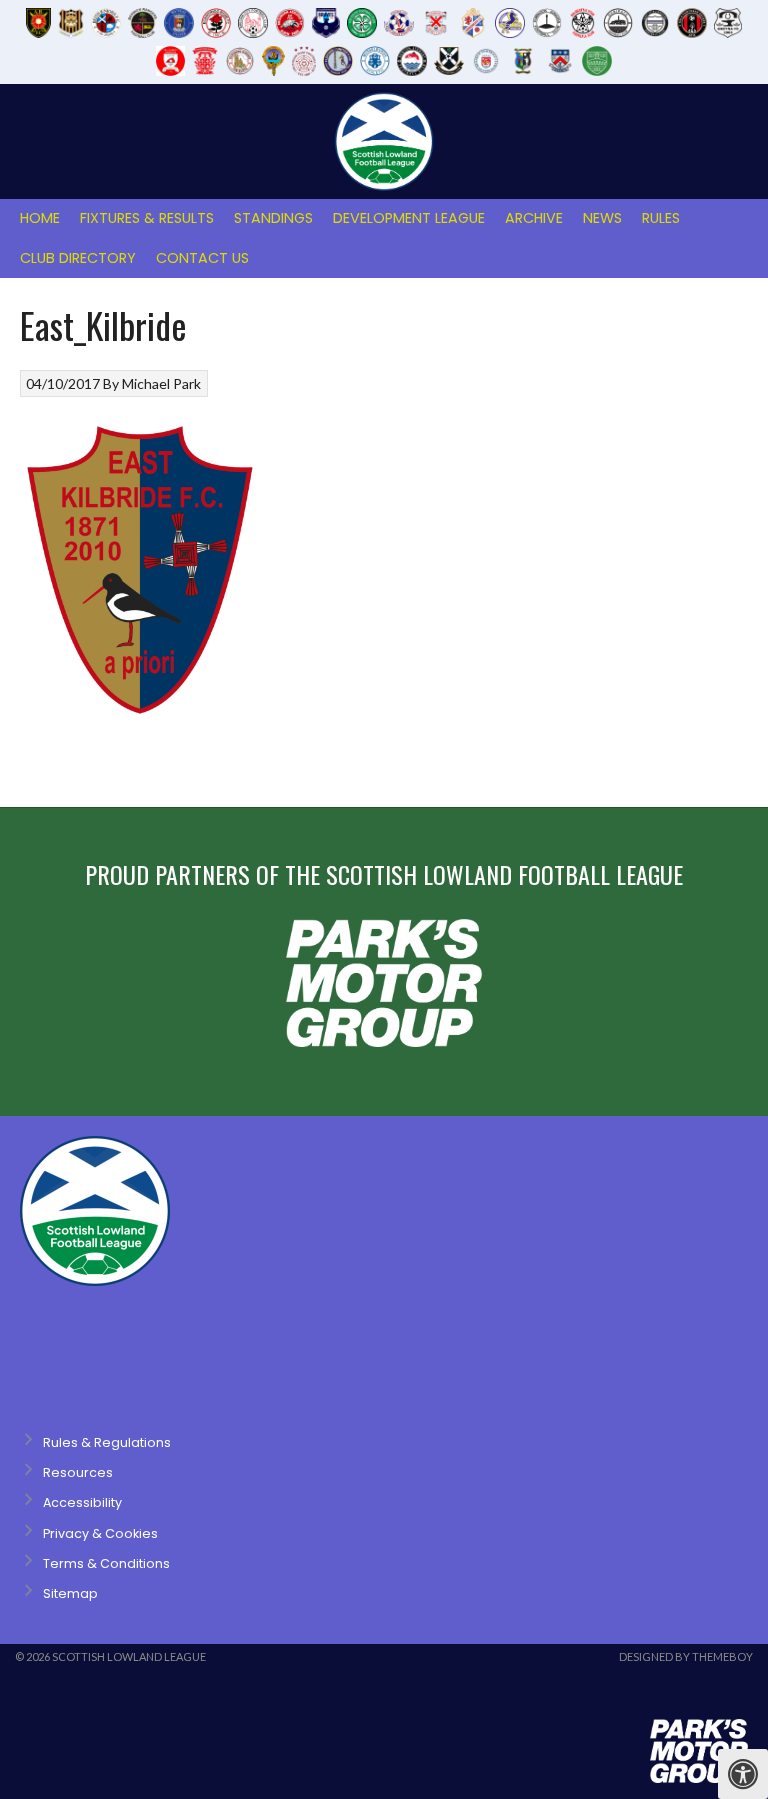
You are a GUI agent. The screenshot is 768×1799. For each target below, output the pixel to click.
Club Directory (78, 258)
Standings (273, 218)
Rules (661, 218)
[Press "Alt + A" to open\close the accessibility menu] (743, 1774)
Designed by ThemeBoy (686, 1656)
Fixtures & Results (147, 218)
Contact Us (202, 258)
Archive (534, 218)
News (602, 218)
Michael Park (161, 383)
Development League (409, 218)
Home (40, 218)
